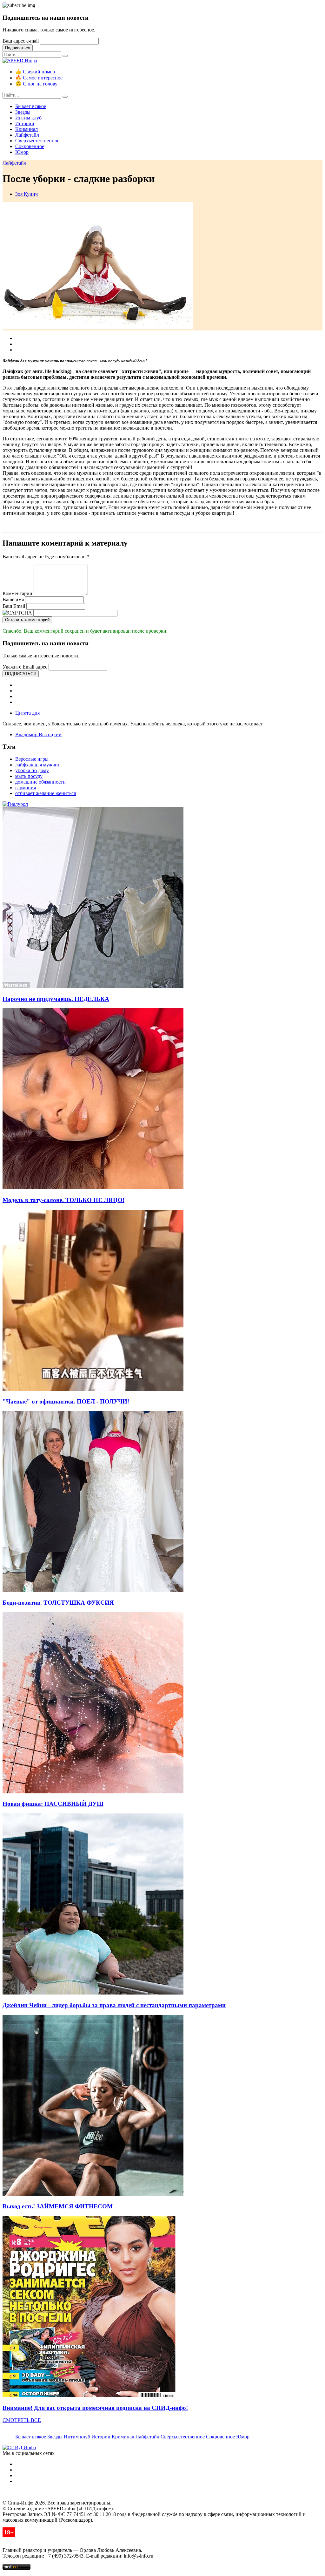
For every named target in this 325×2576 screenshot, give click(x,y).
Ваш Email (14, 606)
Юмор (22, 152)
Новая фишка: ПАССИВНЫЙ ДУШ (53, 1804)
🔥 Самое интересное (39, 78)
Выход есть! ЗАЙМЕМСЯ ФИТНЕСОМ (58, 2206)
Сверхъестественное (37, 141)
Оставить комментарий (27, 620)
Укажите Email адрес (25, 667)
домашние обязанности (40, 782)
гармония (26, 788)
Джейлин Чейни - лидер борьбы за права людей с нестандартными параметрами (114, 2005)
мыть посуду (29, 776)
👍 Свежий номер (35, 72)
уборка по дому (32, 770)
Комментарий (17, 593)
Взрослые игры (32, 759)
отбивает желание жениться (46, 793)
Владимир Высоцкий (38, 734)
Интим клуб (28, 118)
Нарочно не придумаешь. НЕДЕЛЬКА (56, 999)
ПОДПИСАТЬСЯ (21, 674)
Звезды (23, 112)
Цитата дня (27, 713)
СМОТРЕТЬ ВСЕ (22, 2420)
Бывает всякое (31, 106)
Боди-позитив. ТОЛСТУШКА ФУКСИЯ (58, 1603)
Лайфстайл (27, 135)
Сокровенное (30, 146)
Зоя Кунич (27, 194)
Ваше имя (13, 599)
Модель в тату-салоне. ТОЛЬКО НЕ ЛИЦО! (63, 1200)
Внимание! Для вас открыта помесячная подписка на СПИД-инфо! (95, 2408)
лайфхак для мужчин (38, 765)
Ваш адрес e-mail (21, 41)
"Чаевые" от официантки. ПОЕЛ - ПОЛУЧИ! (66, 1401)
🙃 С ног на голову (36, 84)
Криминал (27, 129)
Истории (25, 123)
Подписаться (18, 48)
